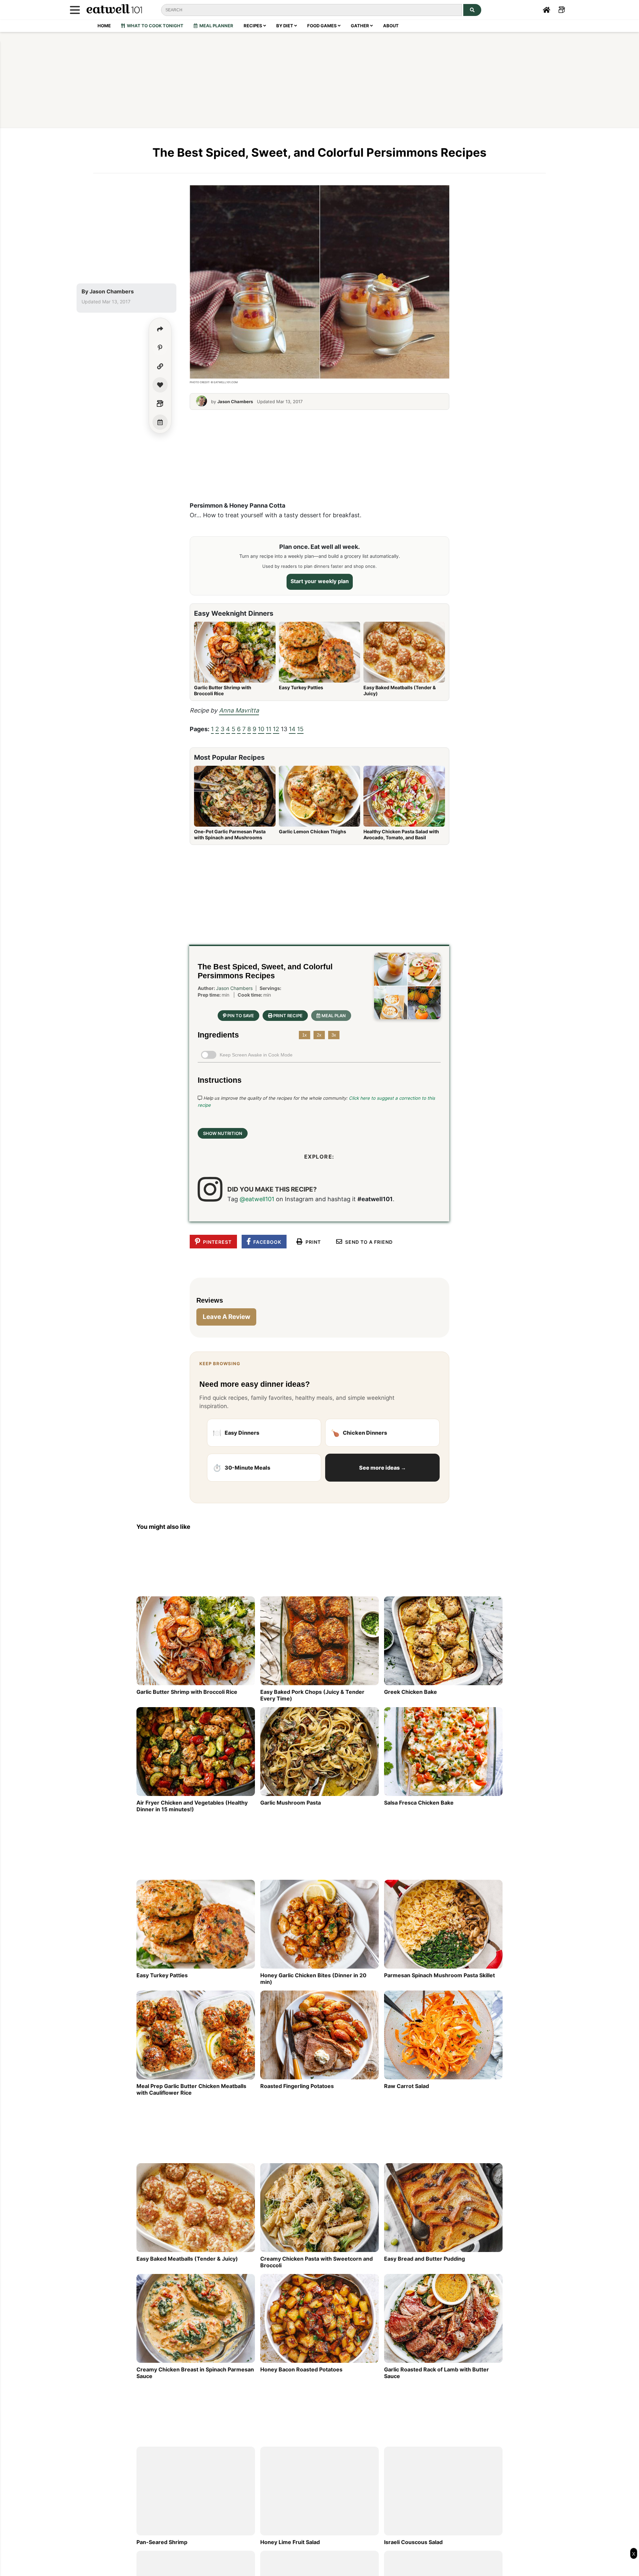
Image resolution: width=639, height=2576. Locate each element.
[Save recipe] (160, 385)
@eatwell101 (257, 1199)
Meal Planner (215, 26)
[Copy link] (160, 366)
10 (261, 729)
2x (319, 1035)
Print (312, 1242)
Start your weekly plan (320, 581)
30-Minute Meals (241, 1468)
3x (334, 1035)
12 (276, 729)
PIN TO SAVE (240, 1015)
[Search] (472, 10)
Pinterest (216, 1242)
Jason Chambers (112, 291)
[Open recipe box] (160, 403)
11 (269, 729)
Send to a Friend (368, 1242)
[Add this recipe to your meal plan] (160, 422)
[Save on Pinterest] (160, 348)
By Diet (285, 26)
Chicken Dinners (359, 1433)
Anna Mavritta (239, 710)
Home (104, 26)
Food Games (322, 26)
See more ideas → (383, 1468)
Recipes (253, 26)
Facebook (266, 1242)
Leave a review (226, 1317)
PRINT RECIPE (287, 1015)
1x (305, 1035)
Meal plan (333, 1015)
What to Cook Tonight (154, 26)
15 (300, 729)
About (391, 26)
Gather (360, 26)
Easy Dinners (236, 1433)
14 (292, 729)
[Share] (160, 329)
